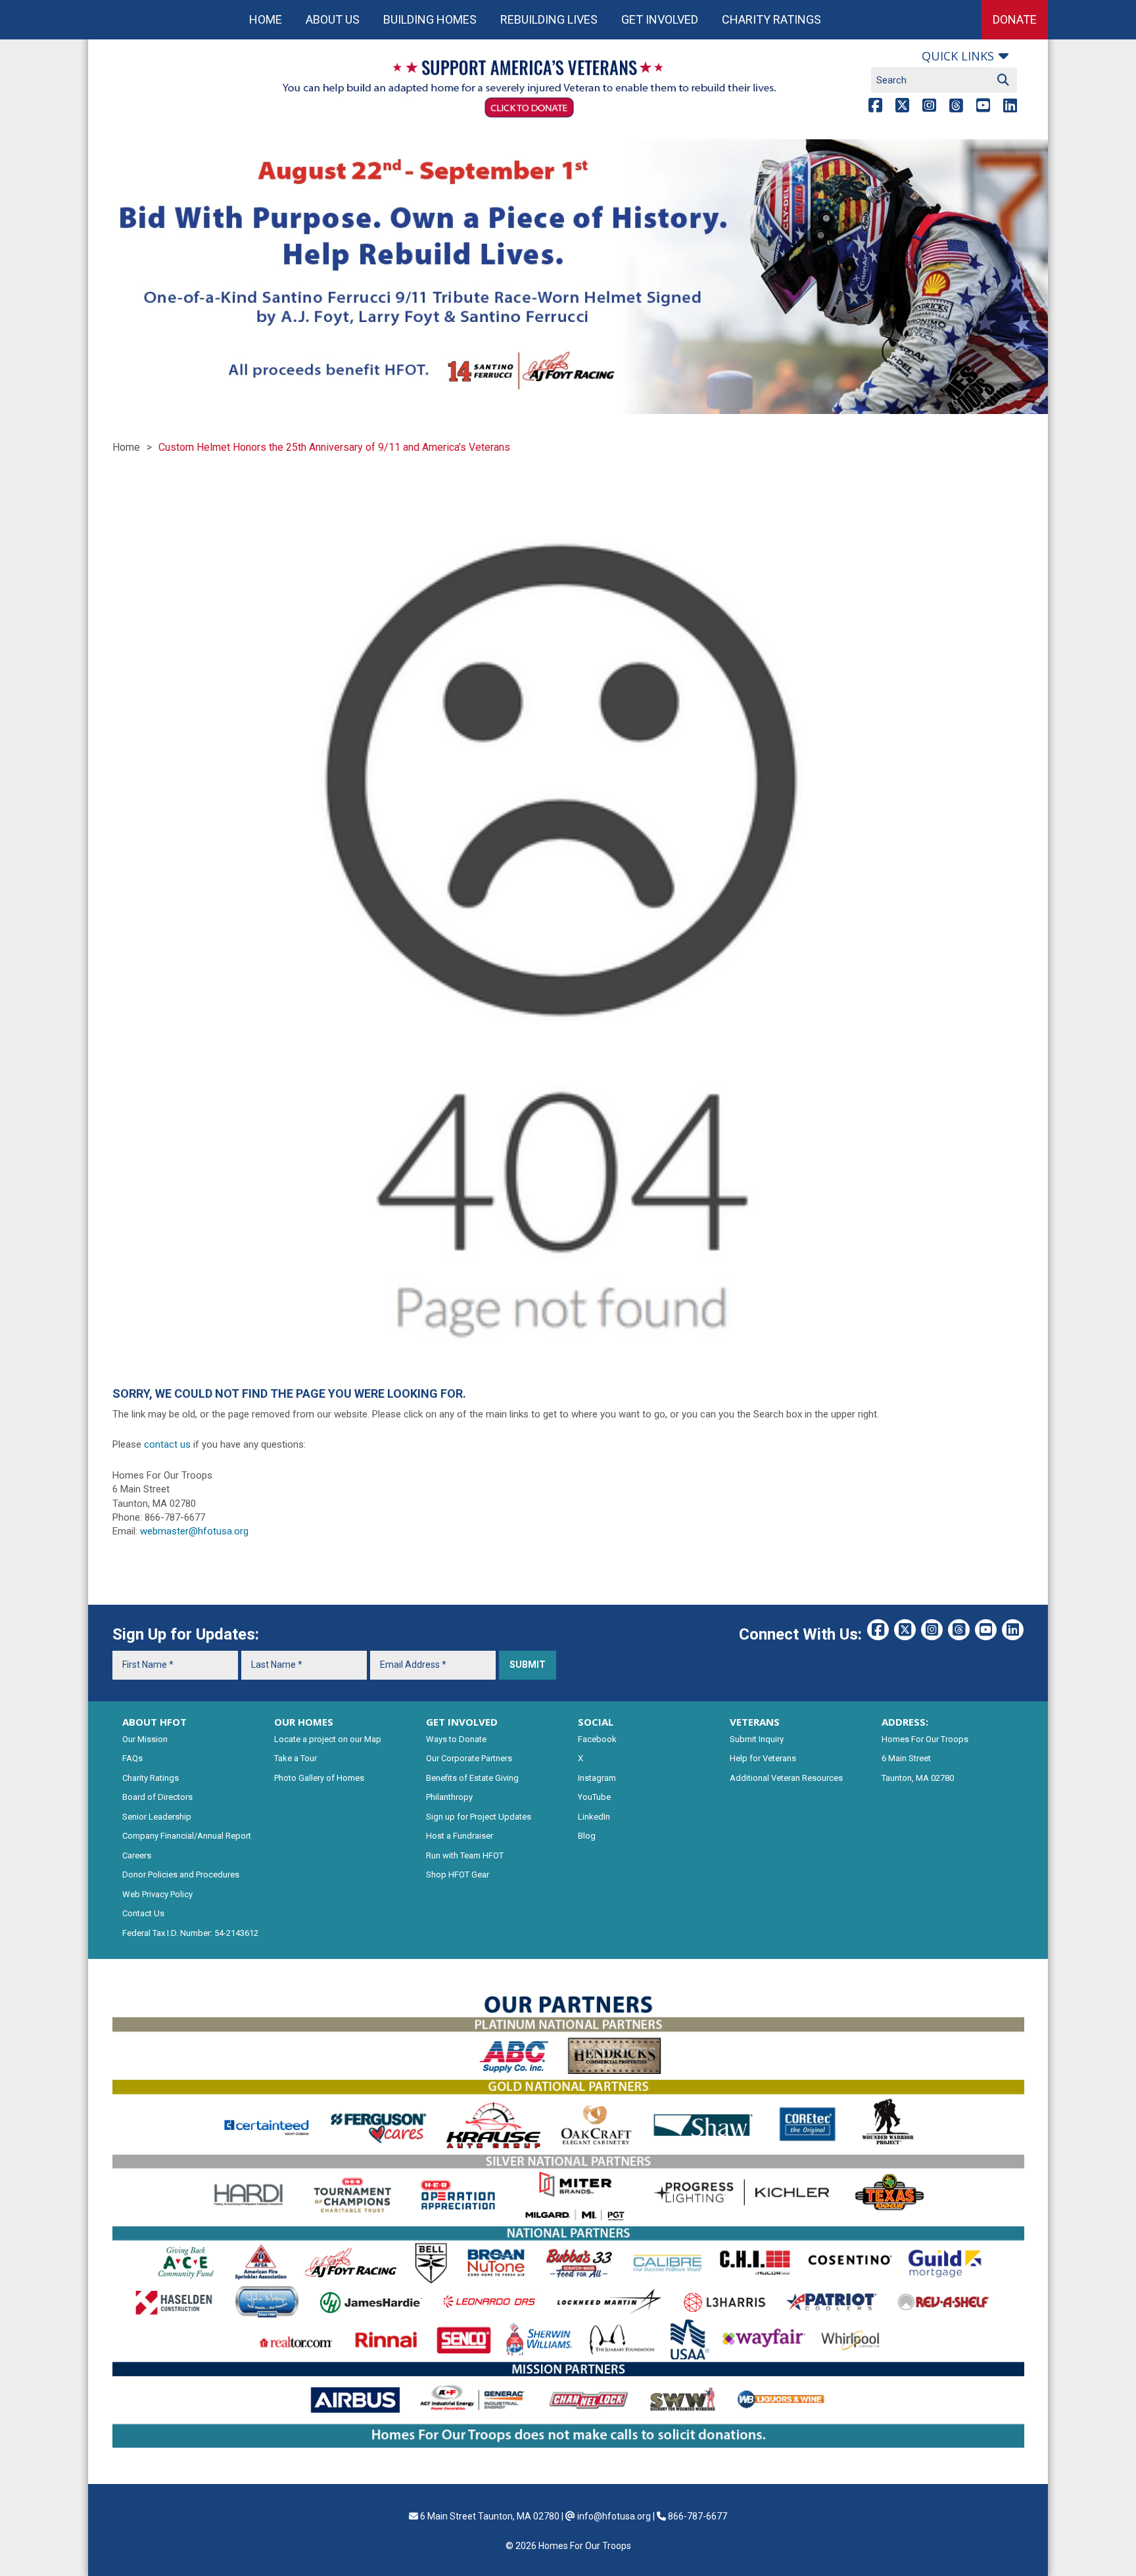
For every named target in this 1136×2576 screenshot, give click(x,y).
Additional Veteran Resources (786, 1778)
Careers (137, 1855)
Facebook (597, 1739)
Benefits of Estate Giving (472, 1778)
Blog (587, 1836)
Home (266, 19)
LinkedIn (594, 1817)
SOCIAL (596, 1722)
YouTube (594, 1797)
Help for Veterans (763, 1758)
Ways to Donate (456, 1739)
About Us (333, 19)
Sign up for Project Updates (479, 1817)
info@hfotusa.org (614, 2516)
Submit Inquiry (757, 1739)
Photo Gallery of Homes (319, 1778)
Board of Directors (157, 1797)
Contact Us (143, 1913)
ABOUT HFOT (154, 1722)
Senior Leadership (157, 1817)
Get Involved (660, 19)
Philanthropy (449, 1797)
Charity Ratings (771, 19)
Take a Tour (296, 1758)
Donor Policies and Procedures (181, 1874)
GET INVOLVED (462, 1722)
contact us (167, 1444)
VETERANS (755, 1722)
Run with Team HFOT (465, 1855)
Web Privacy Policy (157, 1894)
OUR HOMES (304, 1722)
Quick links (958, 56)
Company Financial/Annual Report (187, 1836)
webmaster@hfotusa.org (194, 1531)
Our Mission (145, 1739)
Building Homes (430, 19)
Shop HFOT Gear (458, 1874)
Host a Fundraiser (460, 1836)
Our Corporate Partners (469, 1758)
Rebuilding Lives (549, 19)
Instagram (597, 1778)
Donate (1015, 19)
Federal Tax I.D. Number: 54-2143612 (190, 1933)
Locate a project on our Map (328, 1739)
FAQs (132, 1758)
